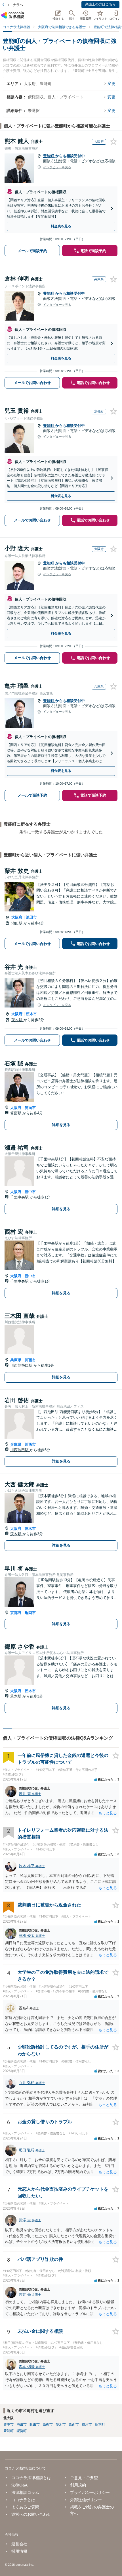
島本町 (100, 2425)
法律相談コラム (25, 2492)
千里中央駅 (20, 1197)
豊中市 (30, 1192)
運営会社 (19, 2544)
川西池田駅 (20, 1450)
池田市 (31, 917)
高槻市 (48, 2425)
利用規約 (78, 2485)
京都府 (16, 1613)
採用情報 (19, 2551)
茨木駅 (17, 1020)
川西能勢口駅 (22, 1365)
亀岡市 (30, 1613)
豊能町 (49, 156)
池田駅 (17, 923)
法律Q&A (19, 2485)
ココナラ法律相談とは (31, 2478)
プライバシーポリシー (90, 2492)
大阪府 (17, 917)
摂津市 (87, 2425)
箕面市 (30, 1108)
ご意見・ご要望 (84, 2478)
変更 (112, 84)
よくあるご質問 (25, 2507)
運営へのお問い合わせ (31, 2514)
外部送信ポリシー (86, 2500)
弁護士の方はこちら (100, 4)
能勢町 (22, 2431)
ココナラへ (14, 5)
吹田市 (35, 2425)
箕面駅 (16, 1113)
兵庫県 (16, 1360)
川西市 (30, 1360)
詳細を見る (61, 1125)
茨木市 (31, 1014)
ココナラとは (23, 2500)
